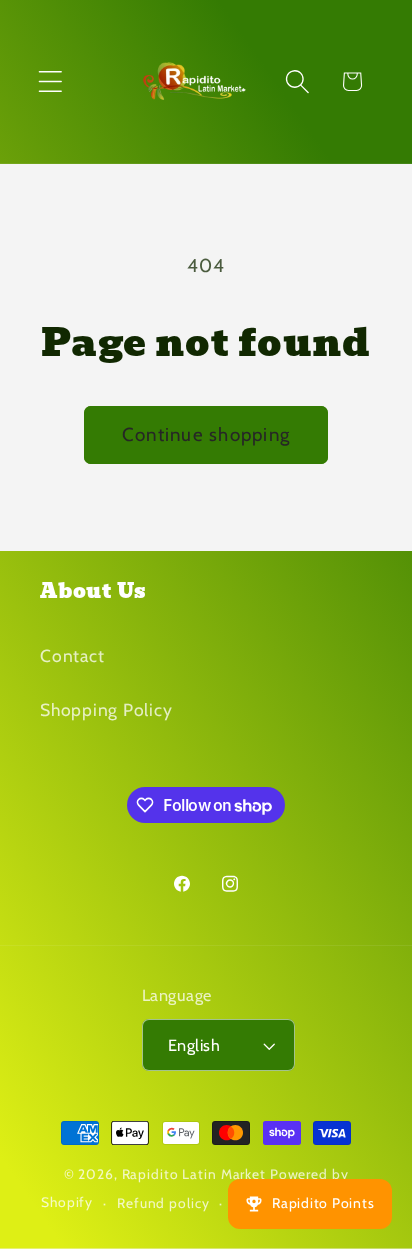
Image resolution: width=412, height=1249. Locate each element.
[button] (50, 81)
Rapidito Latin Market (194, 1174)
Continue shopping (206, 434)
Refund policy (163, 1203)
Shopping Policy (106, 709)
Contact (72, 655)
